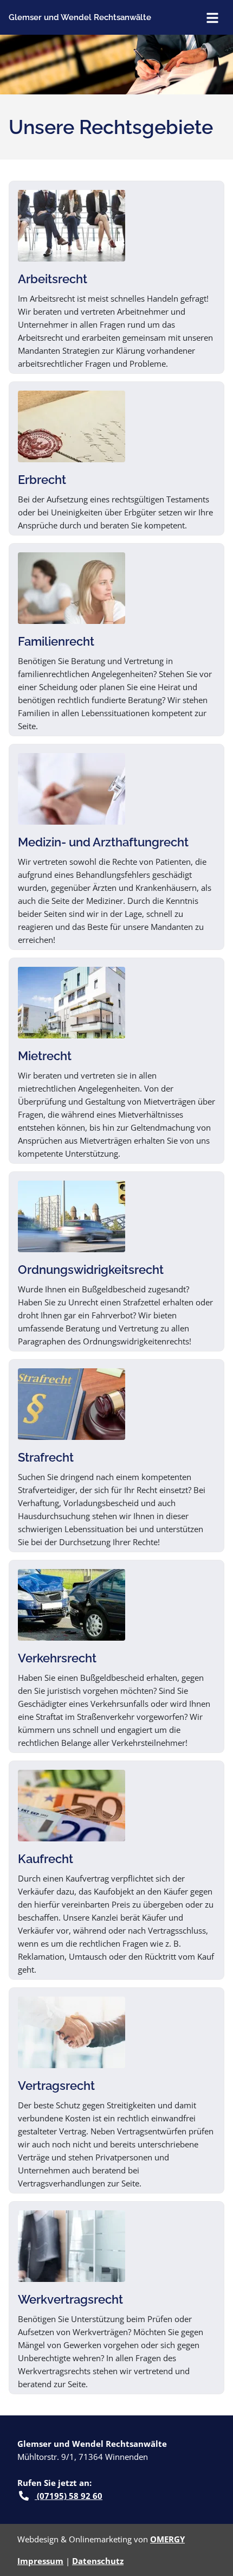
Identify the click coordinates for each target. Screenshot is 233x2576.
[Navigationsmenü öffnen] (212, 17)
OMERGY (167, 2539)
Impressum (40, 2561)
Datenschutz (98, 2561)
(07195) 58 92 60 (69, 2496)
